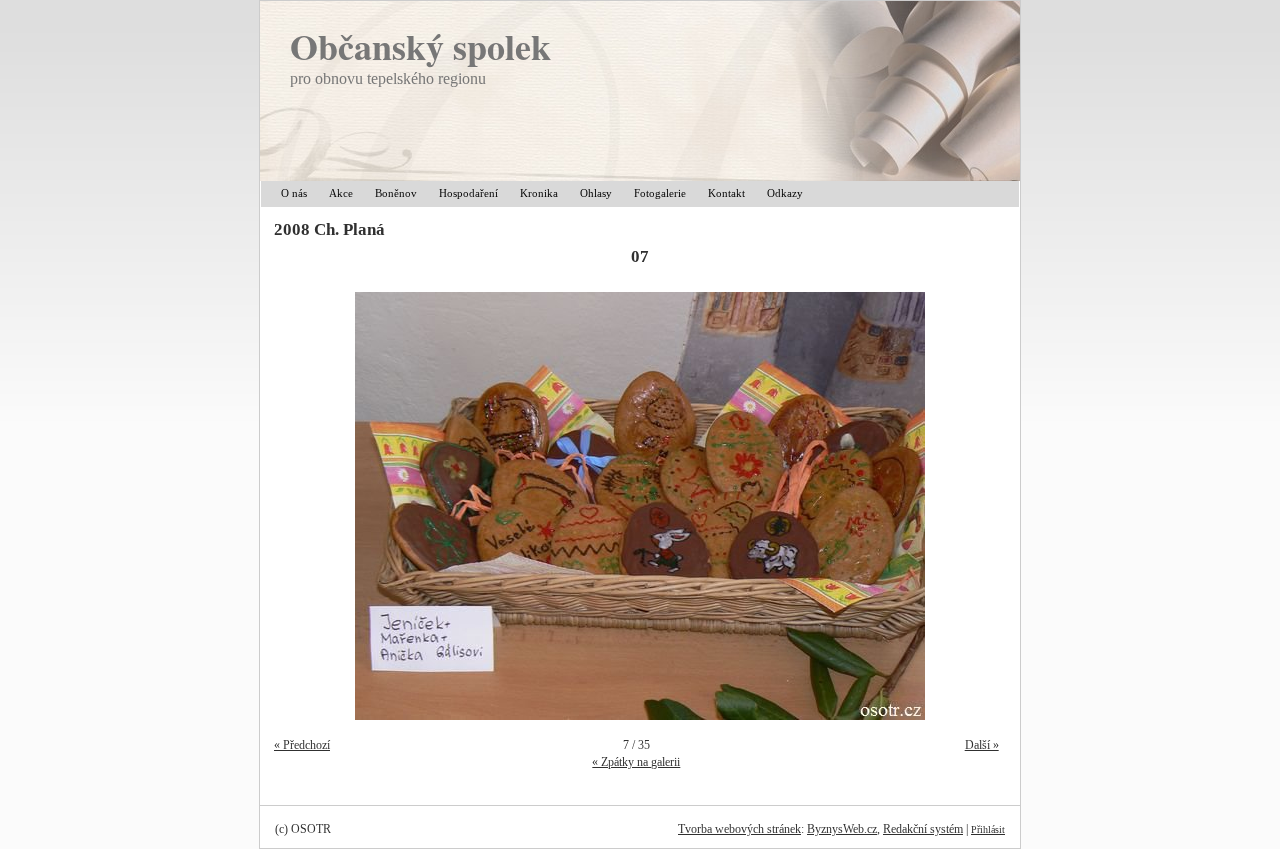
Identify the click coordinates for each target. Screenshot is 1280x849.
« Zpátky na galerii (636, 762)
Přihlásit (988, 829)
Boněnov (396, 193)
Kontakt (726, 193)
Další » (982, 745)
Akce (341, 193)
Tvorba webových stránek (739, 829)
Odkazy (785, 193)
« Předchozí (302, 745)
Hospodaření (468, 193)
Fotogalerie (660, 193)
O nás (294, 193)
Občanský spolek (420, 46)
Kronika (539, 193)
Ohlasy (596, 193)
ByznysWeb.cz (842, 829)
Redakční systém (923, 829)
